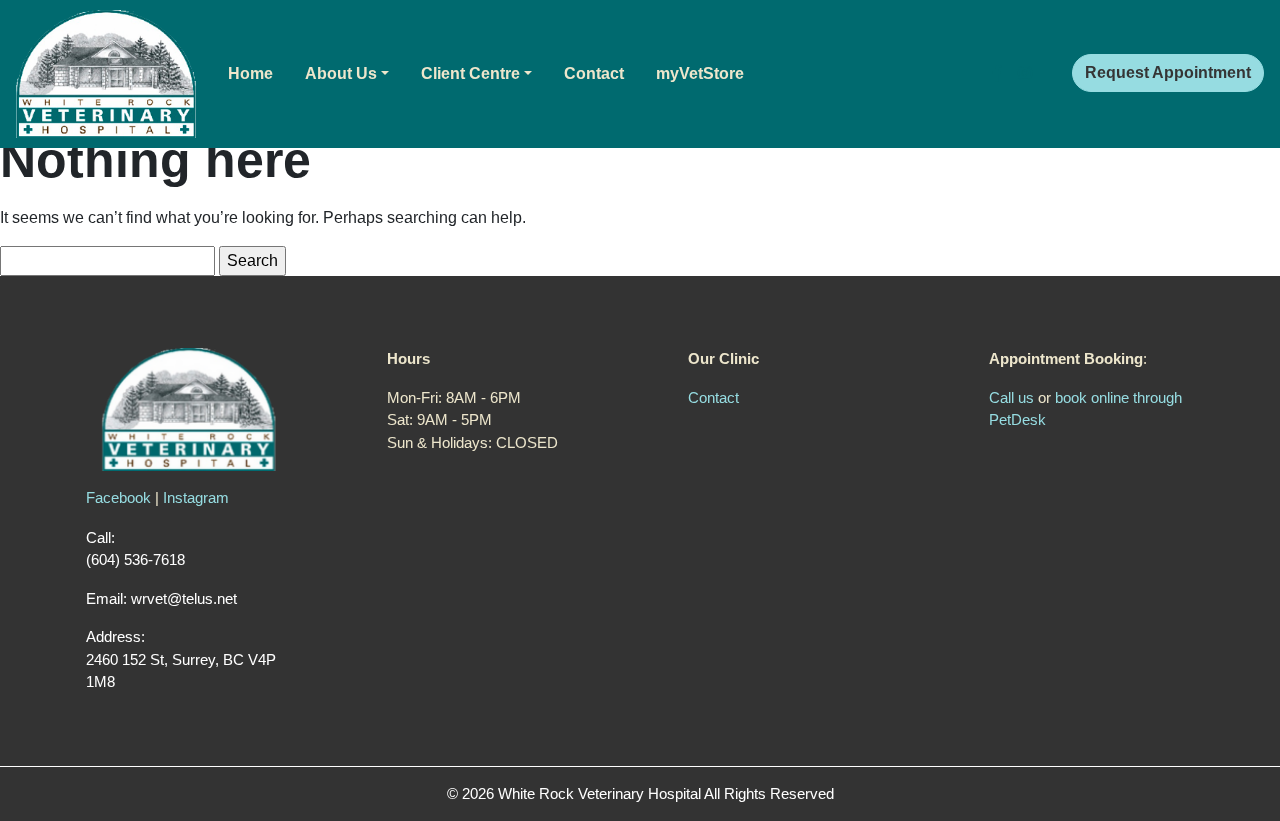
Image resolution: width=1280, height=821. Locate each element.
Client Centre (470, 73)
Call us (1011, 397)
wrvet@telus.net (184, 598)
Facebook (118, 497)
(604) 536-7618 (135, 559)
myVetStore (700, 73)
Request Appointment (1168, 72)
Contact (594, 73)
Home (250, 73)
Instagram (196, 497)
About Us (341, 73)
